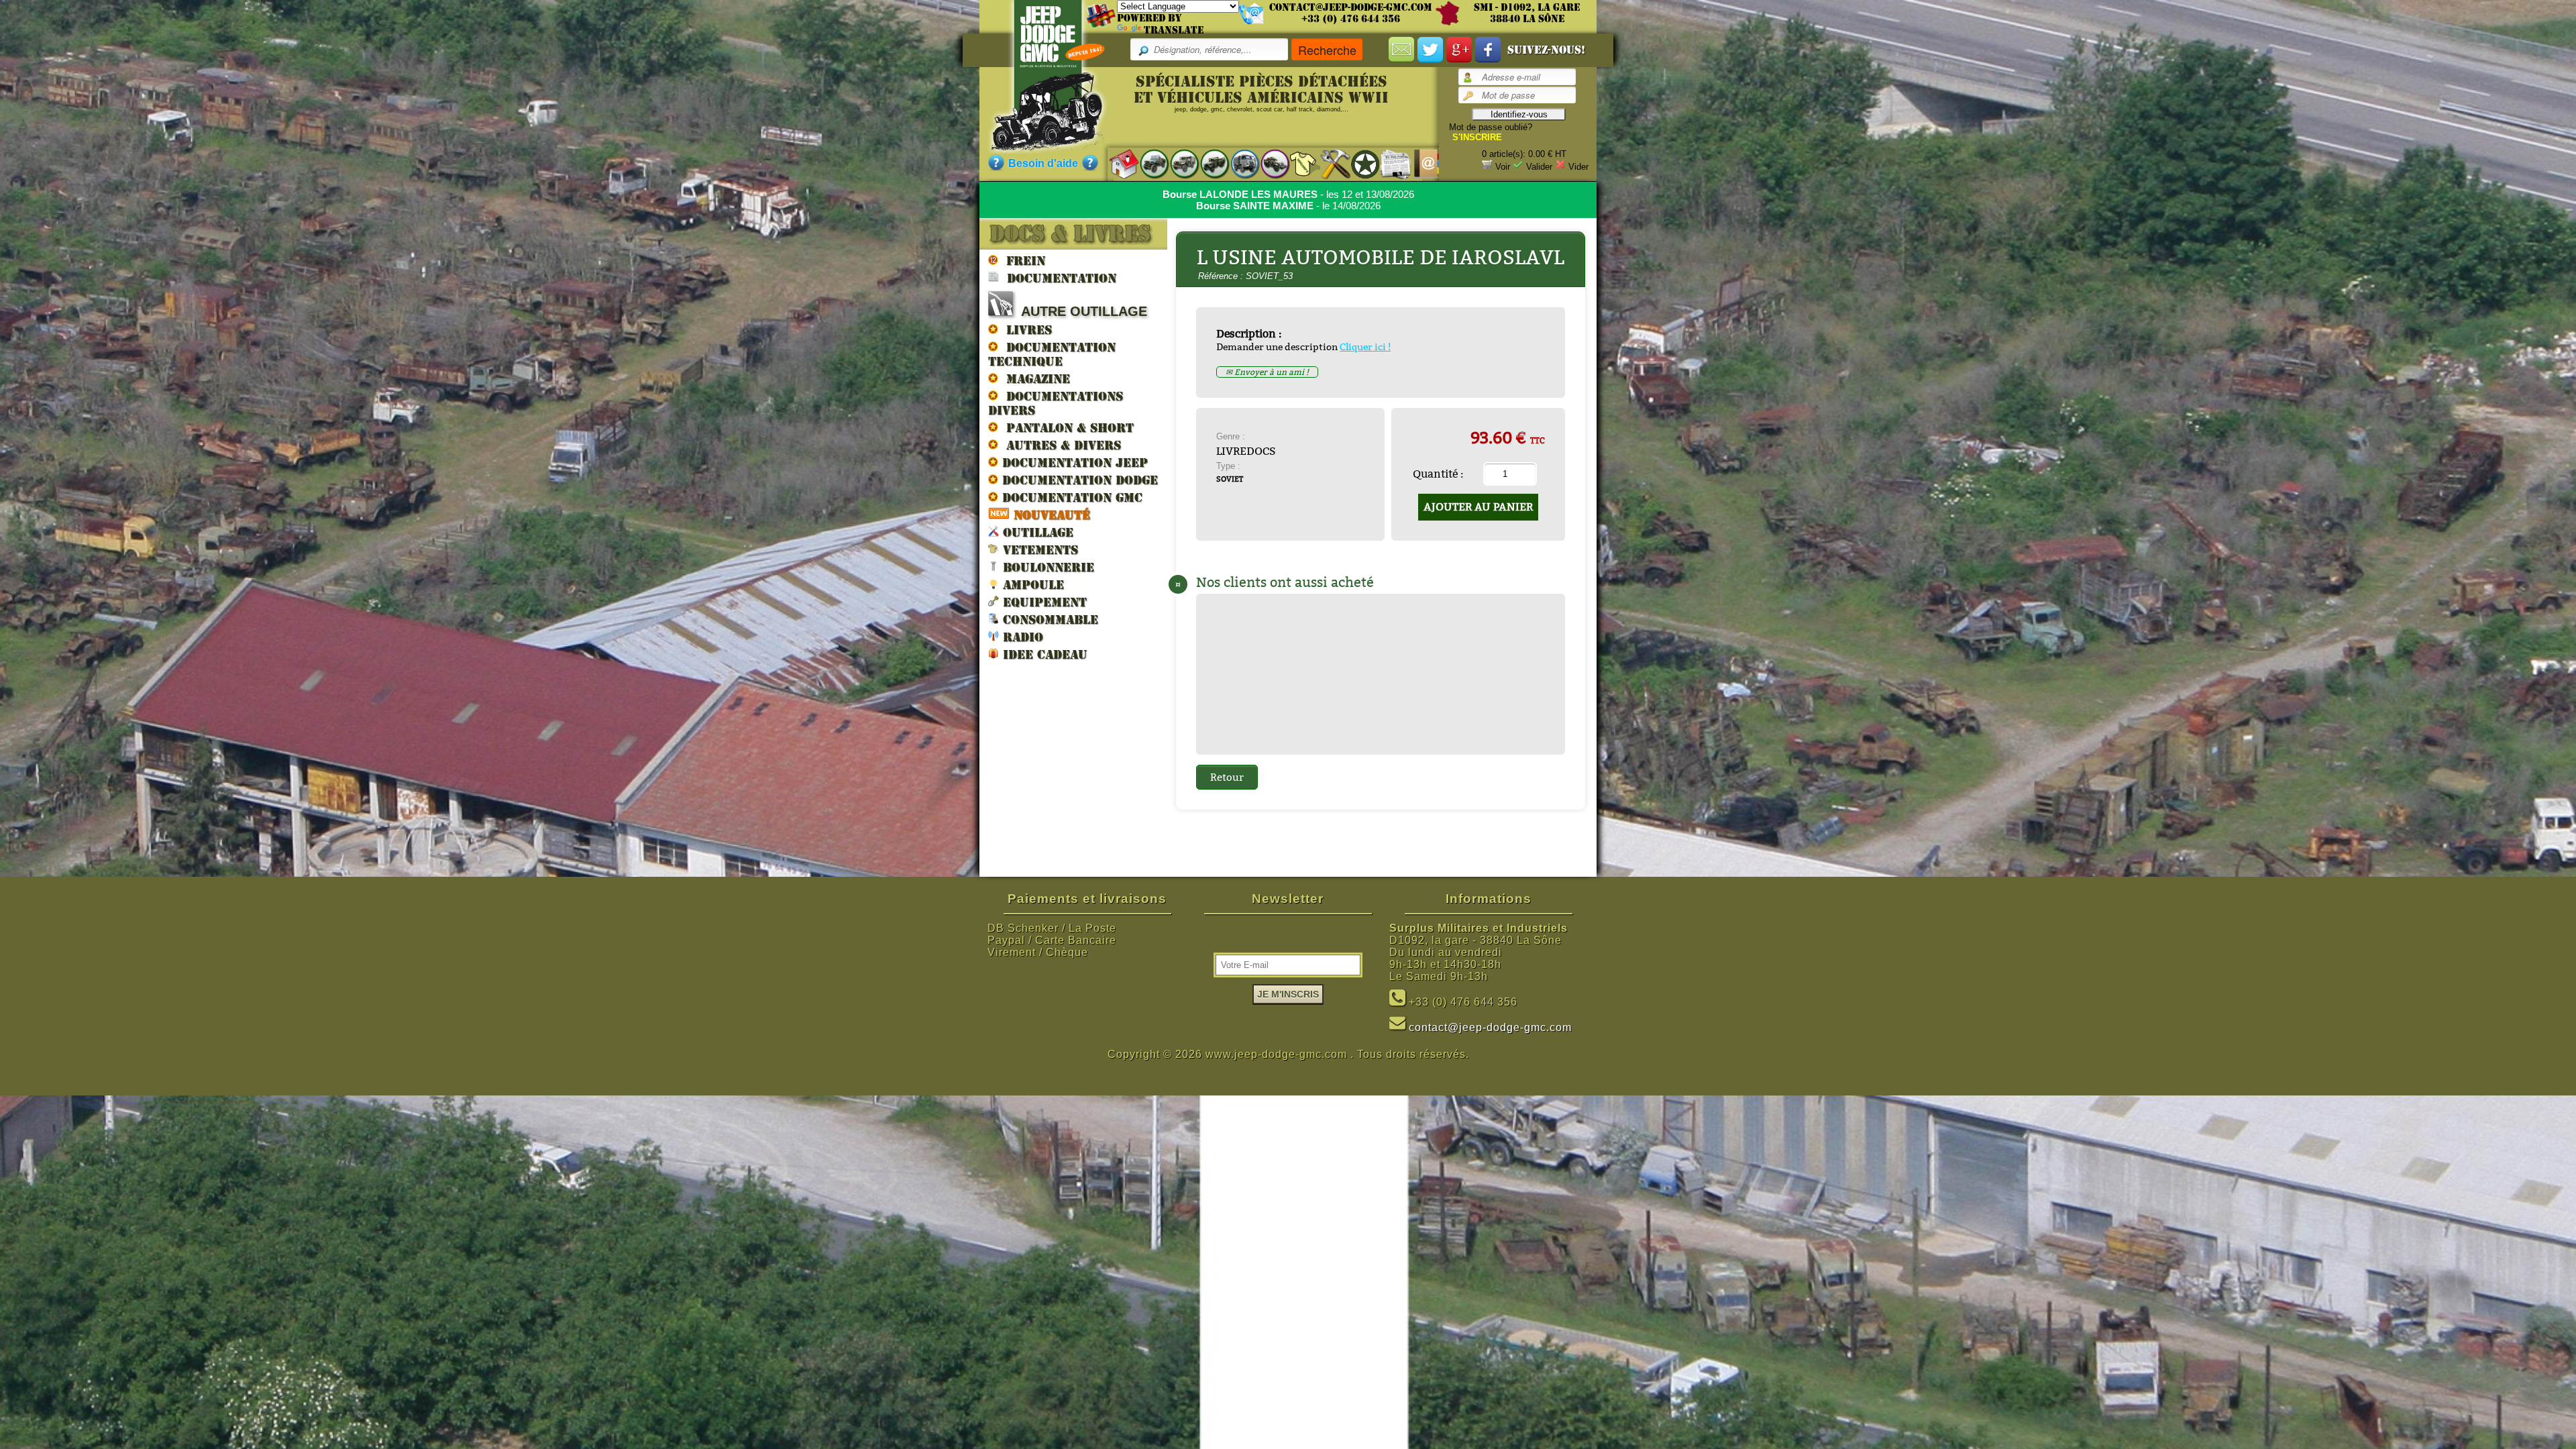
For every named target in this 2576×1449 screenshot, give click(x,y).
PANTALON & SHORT (1066, 428)
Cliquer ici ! (1365, 347)
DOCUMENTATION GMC (1070, 497)
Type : (1228, 466)
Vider (1578, 167)
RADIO (1021, 637)
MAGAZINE (1034, 379)
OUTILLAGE (1036, 532)
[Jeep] (1147, 163)
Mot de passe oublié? (1491, 127)
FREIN (1022, 261)
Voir (1503, 167)
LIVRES (1025, 330)
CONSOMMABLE (1049, 620)
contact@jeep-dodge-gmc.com (1351, 7)
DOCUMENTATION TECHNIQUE (1052, 354)
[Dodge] (1178, 163)
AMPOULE (1031, 585)
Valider (1539, 167)
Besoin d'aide (1043, 163)
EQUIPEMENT (1043, 602)
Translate (1174, 30)
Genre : (1231, 436)
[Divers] (1359, 164)
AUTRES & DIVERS (1060, 445)
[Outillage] (1329, 163)
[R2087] (1238, 163)
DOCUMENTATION (1058, 278)
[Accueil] (1117, 163)
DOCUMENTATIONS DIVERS (1056, 403)
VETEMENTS (1038, 550)
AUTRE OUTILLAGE (1080, 311)
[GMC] (1208, 163)
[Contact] (1419, 163)
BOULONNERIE (1046, 567)
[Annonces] (1389, 163)
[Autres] (1268, 163)
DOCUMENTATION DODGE (1078, 480)
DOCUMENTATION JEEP (1073, 463)
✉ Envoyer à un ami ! (1267, 372)
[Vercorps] (1298, 163)
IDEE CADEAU (1043, 654)
